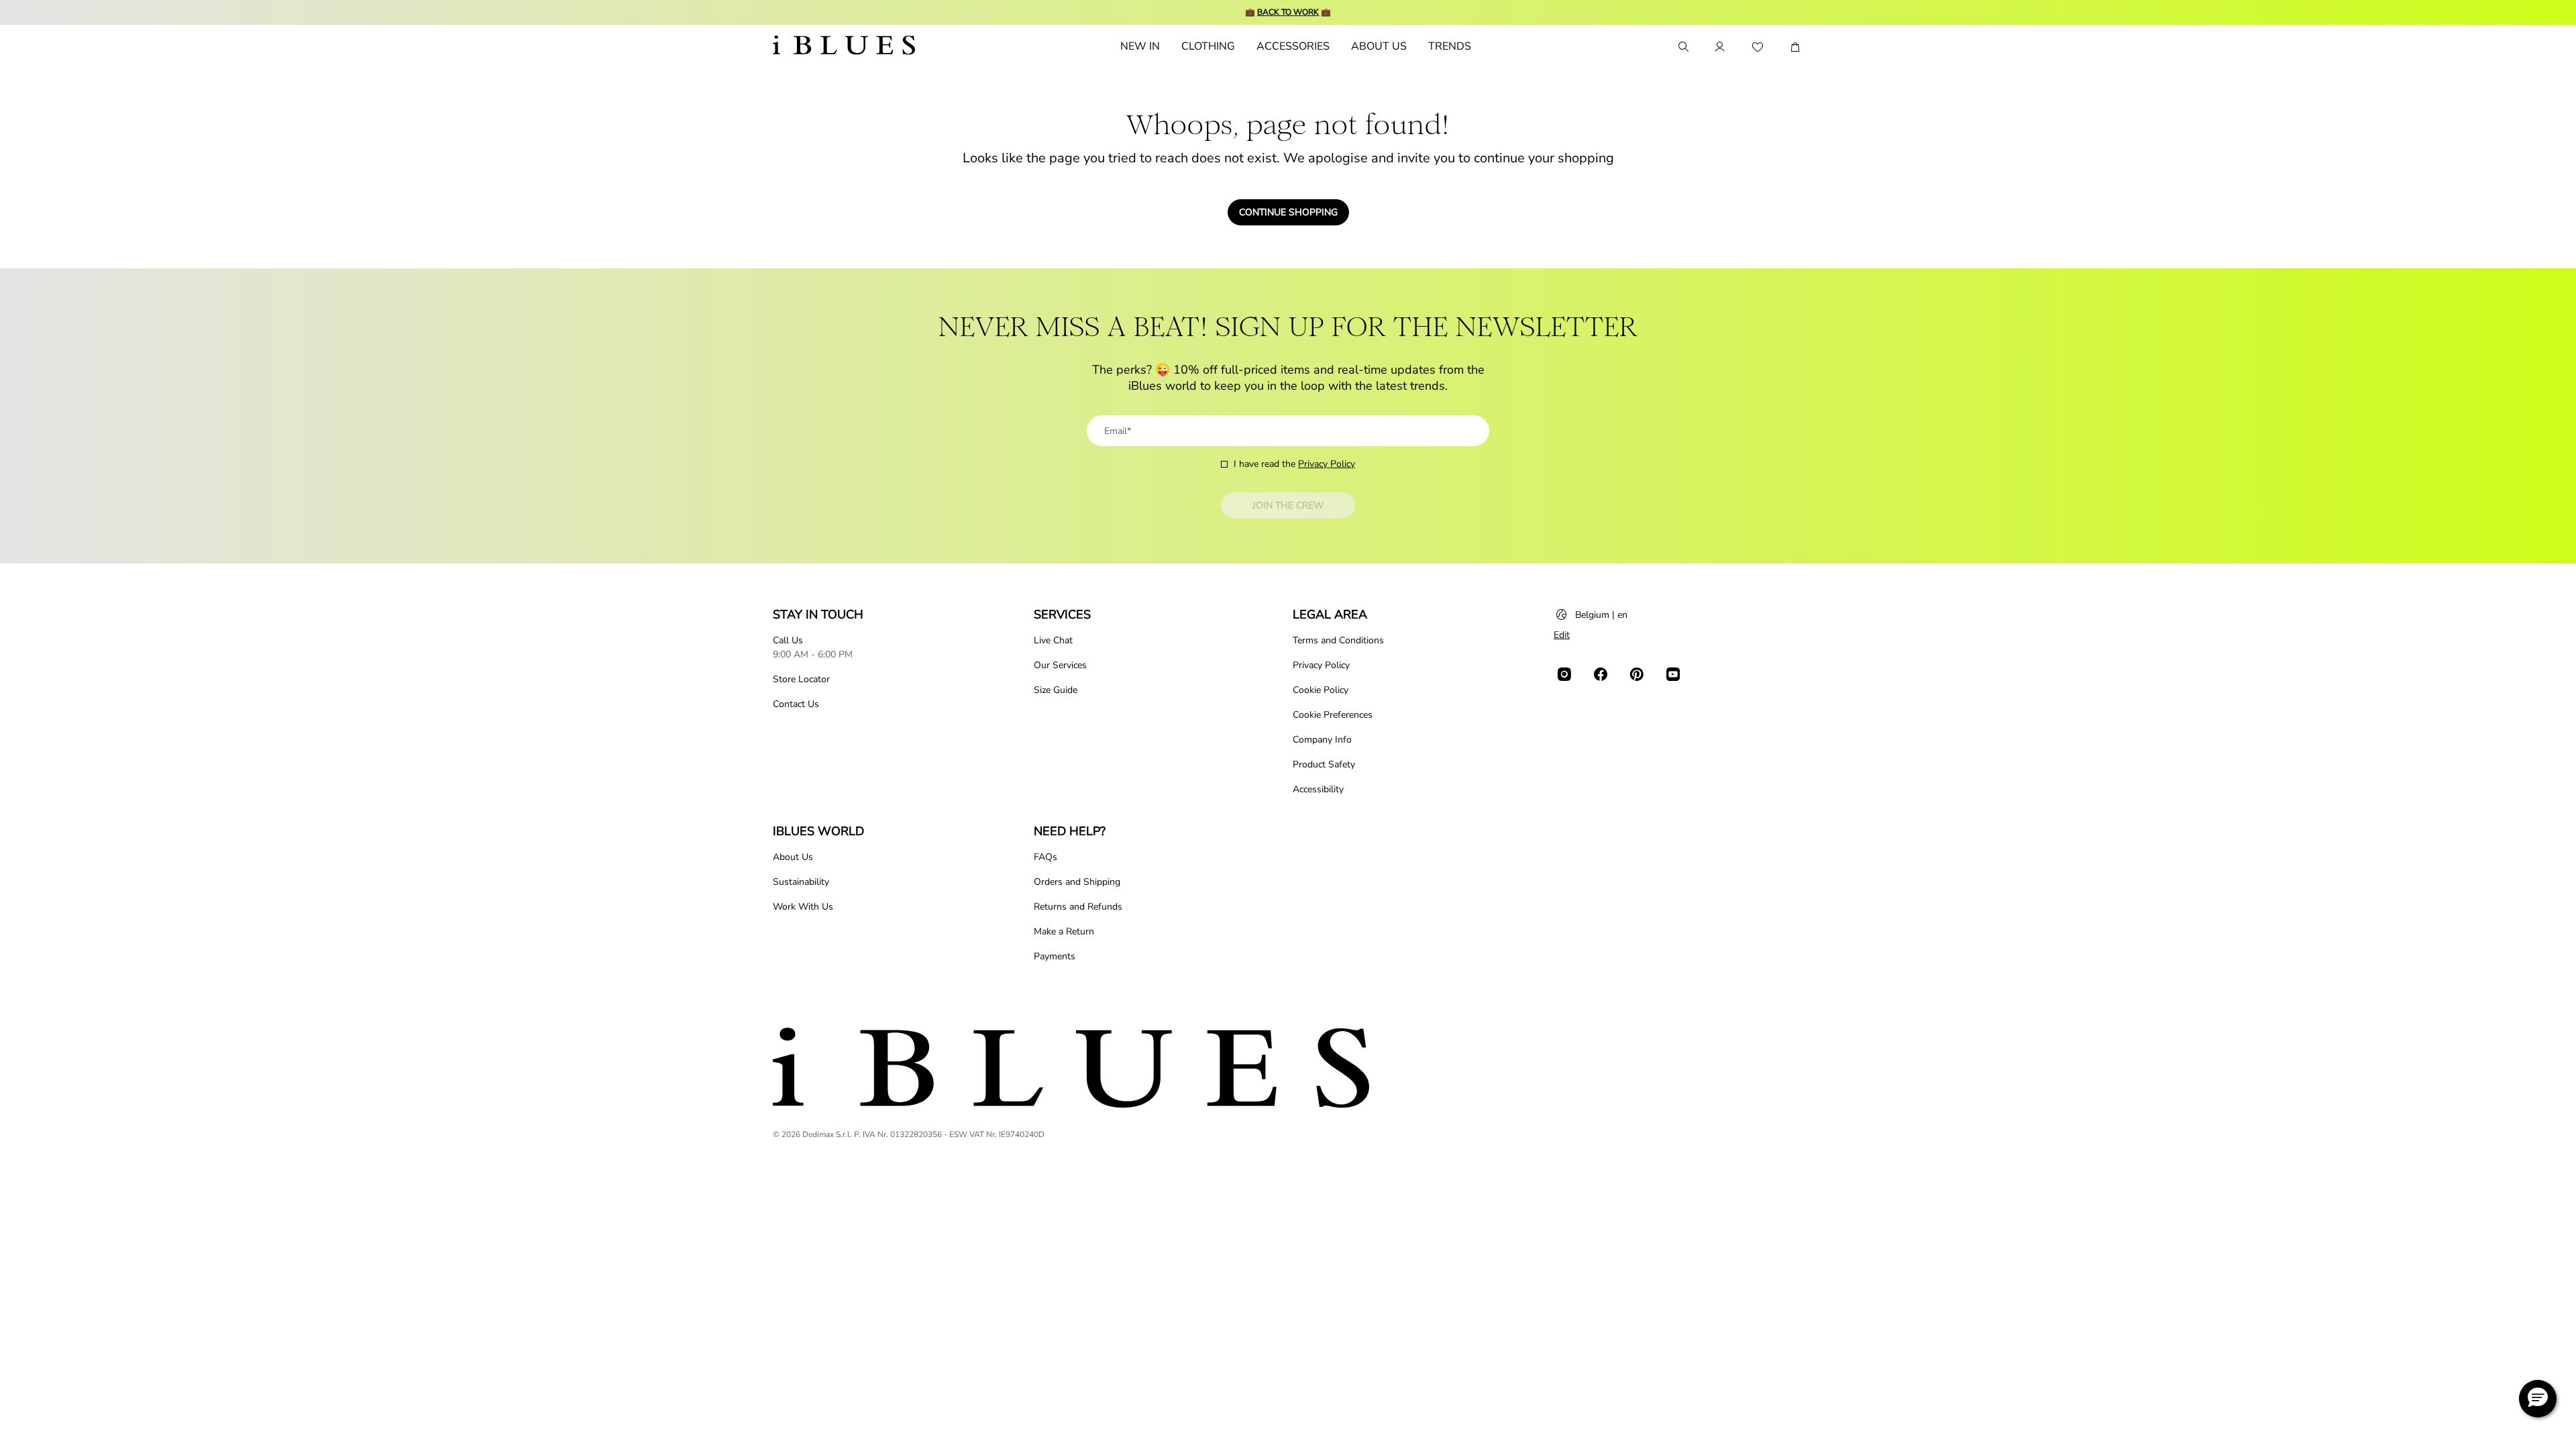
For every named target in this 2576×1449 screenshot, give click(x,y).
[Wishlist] (1758, 47)
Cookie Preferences (1333, 715)
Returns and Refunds (1078, 907)
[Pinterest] (1637, 674)
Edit (1562, 635)
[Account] (1720, 47)
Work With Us (803, 907)
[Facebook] (1601, 674)
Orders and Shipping (1077, 882)
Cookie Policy (1321, 690)
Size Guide (1056, 690)
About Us (793, 857)
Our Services (1060, 665)
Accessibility (1318, 789)
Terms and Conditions (1338, 640)
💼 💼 (1288, 12)
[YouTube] (1673, 674)
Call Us (788, 640)
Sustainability (801, 882)
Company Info (1322, 740)
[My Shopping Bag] (1795, 47)
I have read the (1294, 464)
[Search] (1682, 47)
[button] (2538, 1399)
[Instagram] (1564, 674)
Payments (1055, 956)
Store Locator (801, 679)
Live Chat (1053, 640)
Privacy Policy (1327, 464)
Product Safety (1324, 764)
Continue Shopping (1288, 212)
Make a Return (1064, 931)
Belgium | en (1601, 615)
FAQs (1045, 857)
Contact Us (796, 704)
